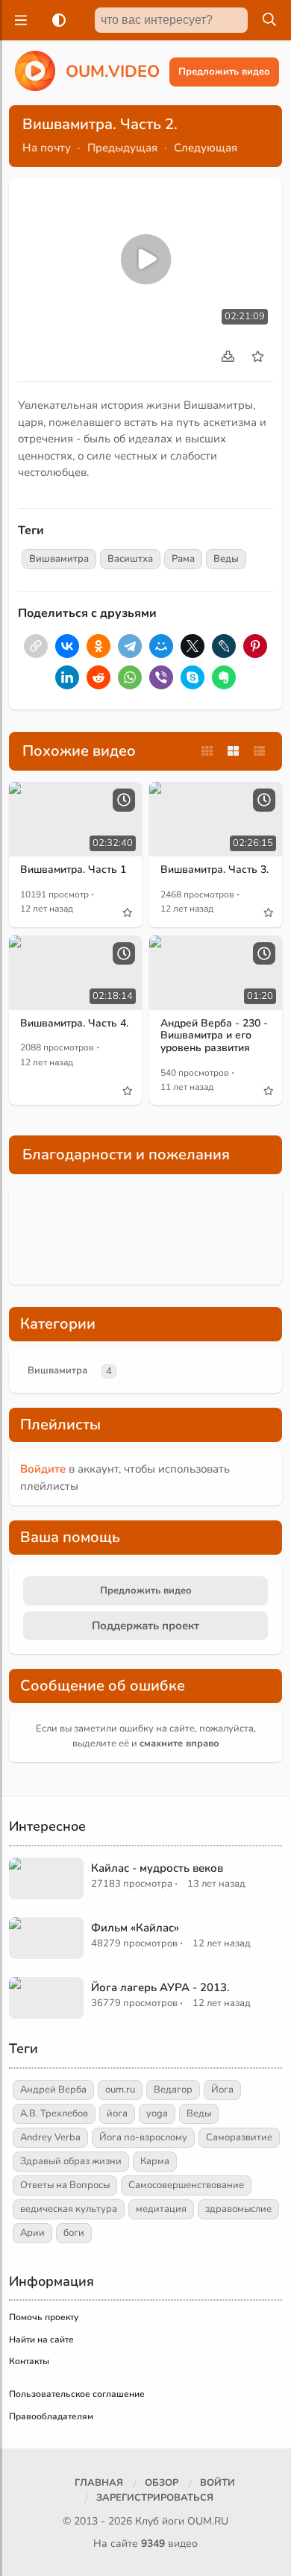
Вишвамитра (59, 559)
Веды (226, 559)
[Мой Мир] (161, 646)
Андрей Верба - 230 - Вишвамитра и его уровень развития (214, 1036)
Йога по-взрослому (143, 2137)
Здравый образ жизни (71, 2161)
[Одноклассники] (98, 646)
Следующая (206, 148)
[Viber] (161, 677)
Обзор (162, 2483)
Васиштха (130, 559)
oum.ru (120, 2090)
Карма (155, 2161)
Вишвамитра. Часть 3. (215, 869)
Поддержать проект (145, 1626)
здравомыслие (238, 2209)
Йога (222, 2090)
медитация (161, 2209)
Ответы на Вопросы (65, 2185)
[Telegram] (130, 646)
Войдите (43, 1469)
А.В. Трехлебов (54, 2113)
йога (117, 2113)
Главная (99, 2483)
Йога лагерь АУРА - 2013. (160, 1987)
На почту (47, 148)
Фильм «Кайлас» (135, 1928)
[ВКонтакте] (67, 646)
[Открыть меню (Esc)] (19, 20)
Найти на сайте (41, 2340)
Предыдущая (122, 148)
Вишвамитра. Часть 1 (73, 869)
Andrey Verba (50, 2137)
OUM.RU (208, 2521)
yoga (157, 2113)
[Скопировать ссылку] (36, 646)
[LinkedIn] (67, 677)
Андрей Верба (53, 2090)
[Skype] (193, 677)
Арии (32, 2233)
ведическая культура (69, 2209)
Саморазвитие (239, 2137)
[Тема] (56, 20)
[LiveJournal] (224, 646)
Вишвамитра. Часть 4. (74, 1023)
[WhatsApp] (130, 677)
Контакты (29, 2361)
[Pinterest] (255, 646)
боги (74, 2233)
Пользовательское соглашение (77, 2394)
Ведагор (173, 2090)
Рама (183, 559)
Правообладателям (51, 2416)
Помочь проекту (44, 2317)
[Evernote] (224, 677)
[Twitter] (193, 646)
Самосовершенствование (186, 2185)
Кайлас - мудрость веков (157, 1868)
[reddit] (98, 677)
